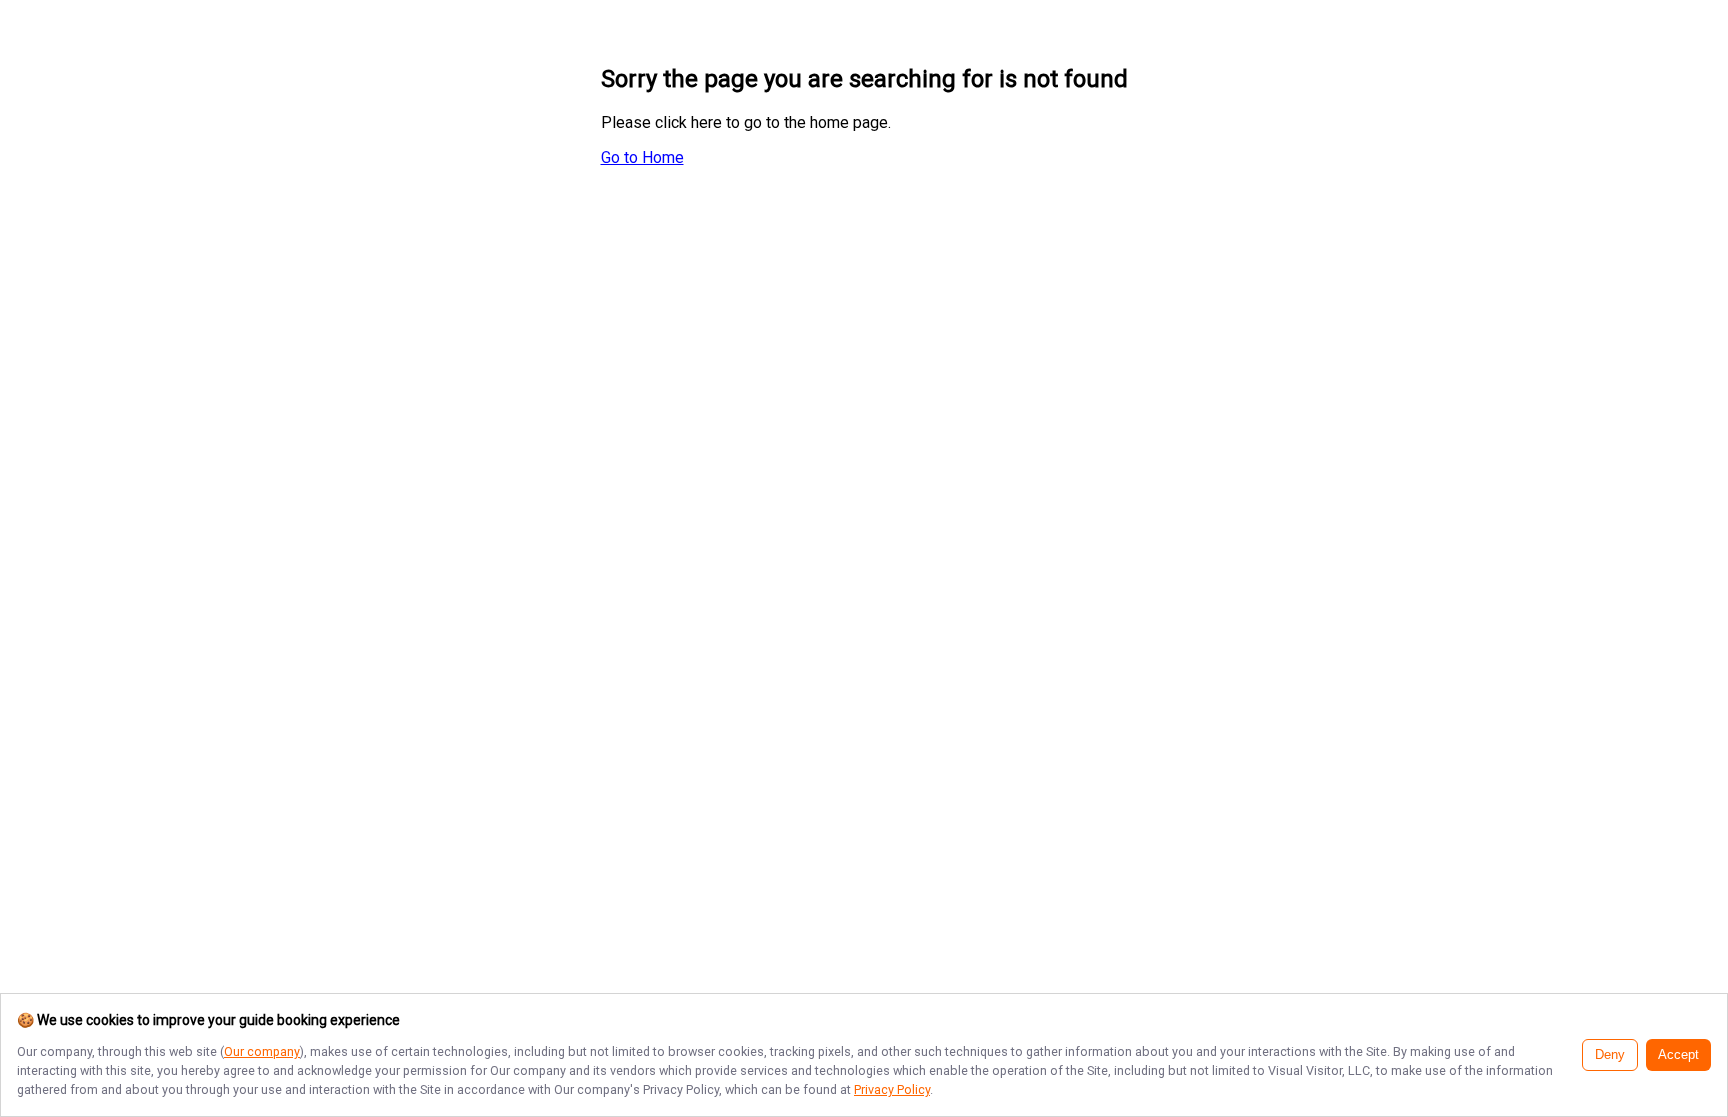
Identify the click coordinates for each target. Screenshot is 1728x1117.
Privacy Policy (892, 1089)
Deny (1610, 1055)
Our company (262, 1051)
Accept (1678, 1055)
